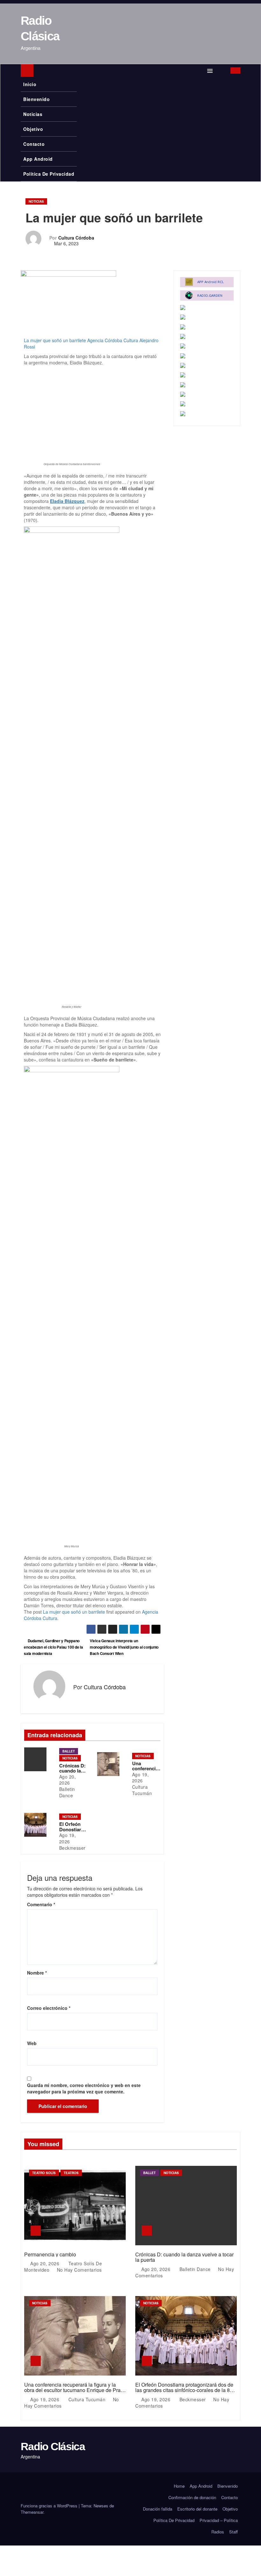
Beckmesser (72, 1848)
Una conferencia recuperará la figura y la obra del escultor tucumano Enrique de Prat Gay (73, 2390)
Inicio (30, 84)
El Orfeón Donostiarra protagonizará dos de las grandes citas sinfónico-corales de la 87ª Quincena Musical (185, 2390)
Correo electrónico (49, 2008)
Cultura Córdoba (76, 238)
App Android (38, 159)
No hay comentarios (79, 2270)
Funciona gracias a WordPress (50, 2506)
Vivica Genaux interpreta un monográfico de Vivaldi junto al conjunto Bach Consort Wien (124, 1647)
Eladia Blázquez (67, 501)
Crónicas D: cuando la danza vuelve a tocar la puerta (184, 2257)
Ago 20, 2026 (68, 1780)
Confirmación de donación (192, 2497)
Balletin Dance (67, 1792)
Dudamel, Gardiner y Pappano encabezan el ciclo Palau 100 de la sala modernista (53, 1647)
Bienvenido (36, 99)
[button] (222, 71)
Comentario (41, 1904)
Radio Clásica (53, 2446)
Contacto (34, 144)
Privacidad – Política (219, 2520)
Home (179, 2486)
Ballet (69, 1751)
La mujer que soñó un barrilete (55, 340)
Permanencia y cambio (50, 2254)
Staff (233, 2532)
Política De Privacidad (49, 174)
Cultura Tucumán (142, 1790)
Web (32, 2043)
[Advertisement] (92, 413)
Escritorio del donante (197, 2509)
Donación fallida (158, 2509)
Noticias (33, 114)
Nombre (37, 1973)
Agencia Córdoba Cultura (113, 340)
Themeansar (32, 2512)
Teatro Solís (44, 2173)
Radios (218, 2532)
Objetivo (33, 129)
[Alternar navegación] (210, 71)
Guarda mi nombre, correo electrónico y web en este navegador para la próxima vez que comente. (84, 2088)
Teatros (71, 2173)
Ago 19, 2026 (141, 1778)
